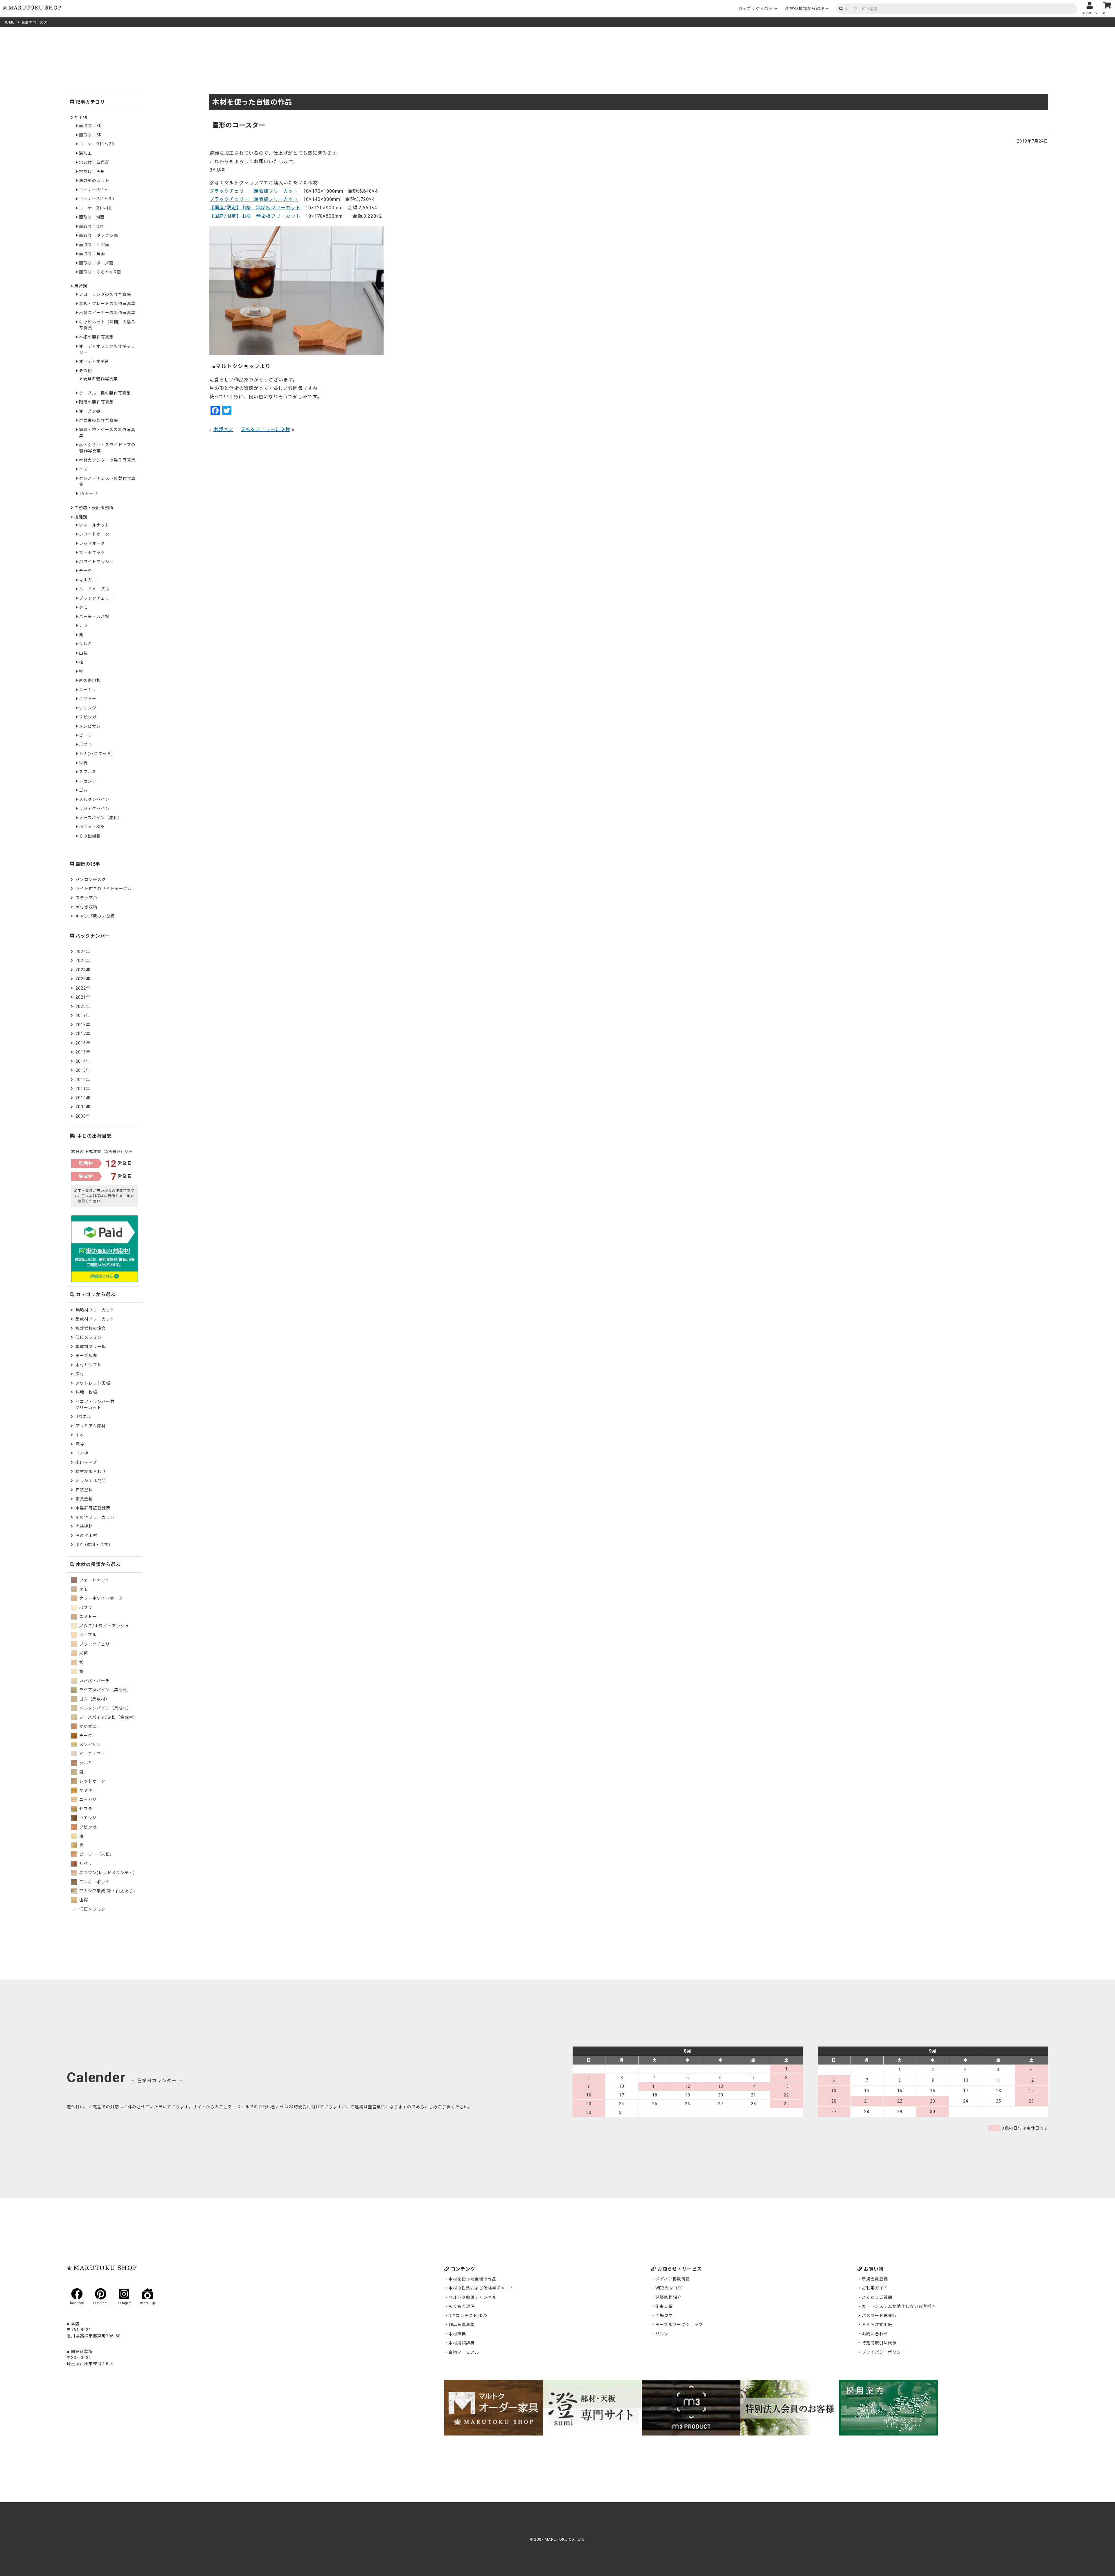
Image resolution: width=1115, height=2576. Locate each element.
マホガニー (90, 580)
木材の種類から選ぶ (805, 8)
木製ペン (223, 429)
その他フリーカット (95, 1517)
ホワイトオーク (94, 534)
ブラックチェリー (96, 598)
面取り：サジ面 (94, 245)
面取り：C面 (91, 226)
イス (83, 469)
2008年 (83, 1116)
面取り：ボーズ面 (96, 263)
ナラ (83, 626)
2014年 (83, 1061)
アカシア (88, 781)
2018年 (83, 1025)
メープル (87, 1635)
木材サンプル (89, 1365)
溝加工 (86, 153)
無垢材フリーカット (95, 1310)
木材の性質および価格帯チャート (481, 2288)
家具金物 (84, 1499)
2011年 (83, 1089)
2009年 (83, 1107)
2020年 (83, 1006)
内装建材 (84, 1526)
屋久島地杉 (90, 680)
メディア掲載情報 (673, 2279)
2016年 (83, 1043)
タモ (83, 607)
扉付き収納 (86, 907)
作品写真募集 (462, 2325)
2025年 (83, 961)
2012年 (83, 1080)
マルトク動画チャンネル (473, 2297)
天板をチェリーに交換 (266, 429)
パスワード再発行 (879, 2316)
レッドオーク (92, 543)
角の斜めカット (94, 181)
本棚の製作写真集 (96, 337)
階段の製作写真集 (96, 402)
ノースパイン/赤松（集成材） (108, 1717)
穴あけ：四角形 (94, 162)
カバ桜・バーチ (94, 1681)
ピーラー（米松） (96, 1854)
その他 (86, 371)
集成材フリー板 (91, 1347)
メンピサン (90, 726)
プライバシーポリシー (884, 2352)
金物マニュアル (464, 2352)
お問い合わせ (875, 2334)
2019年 (83, 1015)
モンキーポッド (94, 1882)
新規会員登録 (875, 2279)
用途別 (81, 286)
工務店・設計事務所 (94, 508)
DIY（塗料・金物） (94, 1545)
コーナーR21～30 (97, 199)
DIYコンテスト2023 (468, 2316)
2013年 (83, 1070)
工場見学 (664, 2316)
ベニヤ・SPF (92, 827)
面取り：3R (90, 126)
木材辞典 (457, 2334)
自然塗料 (84, 1490)
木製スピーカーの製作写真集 (107, 313)
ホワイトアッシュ (96, 562)
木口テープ (86, 1462)
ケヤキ (85, 1790)
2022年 (83, 988)
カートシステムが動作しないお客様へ (899, 2306)
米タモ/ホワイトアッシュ (104, 1626)
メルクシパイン (94, 799)
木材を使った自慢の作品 (473, 2279)
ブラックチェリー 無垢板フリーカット (254, 191)
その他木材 (86, 1536)
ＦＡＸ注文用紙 (877, 2325)
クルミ (86, 644)
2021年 (83, 997)
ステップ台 (86, 898)
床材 (80, 1374)
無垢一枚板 (86, 1392)
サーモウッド (92, 552)
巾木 (80, 1435)
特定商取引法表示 (879, 2343)
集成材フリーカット (95, 1319)
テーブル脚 (86, 1356)
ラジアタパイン (94, 808)
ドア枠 (82, 1453)
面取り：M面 (92, 217)
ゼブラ (85, 1809)
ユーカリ (88, 690)
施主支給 (664, 2306)
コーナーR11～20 (97, 144)
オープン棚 (90, 411)
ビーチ (86, 735)
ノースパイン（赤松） (101, 818)
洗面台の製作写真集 (99, 420)
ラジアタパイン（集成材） (105, 1690)
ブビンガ (88, 717)
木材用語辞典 (462, 2343)
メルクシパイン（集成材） (105, 1708)
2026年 (83, 952)
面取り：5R (90, 135)
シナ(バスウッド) (96, 754)
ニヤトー (88, 699)
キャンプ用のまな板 (95, 916)
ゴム (83, 790)
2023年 (83, 979)
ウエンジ (88, 708)
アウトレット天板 (93, 1383)
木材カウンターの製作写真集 (107, 460)
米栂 (83, 763)
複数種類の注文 (91, 1328)
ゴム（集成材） (94, 1699)
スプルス (88, 772)
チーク (86, 571)
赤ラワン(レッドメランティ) (106, 1873)
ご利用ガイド (875, 2288)
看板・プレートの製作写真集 (107, 304)
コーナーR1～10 (95, 208)
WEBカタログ (669, 2288)
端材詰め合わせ (91, 1471)
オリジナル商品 (91, 1481)
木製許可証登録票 (93, 1508)
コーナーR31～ (94, 190)
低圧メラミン (89, 1337)
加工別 (81, 118)
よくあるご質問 (877, 2297)
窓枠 (80, 1444)
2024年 (83, 970)
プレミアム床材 (91, 1426)
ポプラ (86, 745)
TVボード (88, 493)
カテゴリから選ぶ (756, 8)
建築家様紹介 (668, 2297)
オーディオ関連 (94, 361)
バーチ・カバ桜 (94, 617)
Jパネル (83, 1417)
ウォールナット (94, 525)
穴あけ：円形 (92, 172)
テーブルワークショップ (679, 2325)
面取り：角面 (92, 254)
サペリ (85, 1864)
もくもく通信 (462, 2306)
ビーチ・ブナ (92, 1754)
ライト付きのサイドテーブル (104, 889)
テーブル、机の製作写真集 (105, 393)
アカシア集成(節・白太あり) (107, 1891)
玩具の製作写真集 (100, 379)
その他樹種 (90, 836)
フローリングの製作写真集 (105, 294)
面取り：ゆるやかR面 (100, 272)
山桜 (83, 653)
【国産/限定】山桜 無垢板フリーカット (255, 208)
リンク (662, 2334)
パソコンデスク (91, 880)
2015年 (83, 1052)
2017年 (83, 1034)
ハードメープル (94, 589)
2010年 (83, 1098)
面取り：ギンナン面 (99, 235)
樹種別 (81, 517)
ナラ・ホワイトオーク (100, 1598)
